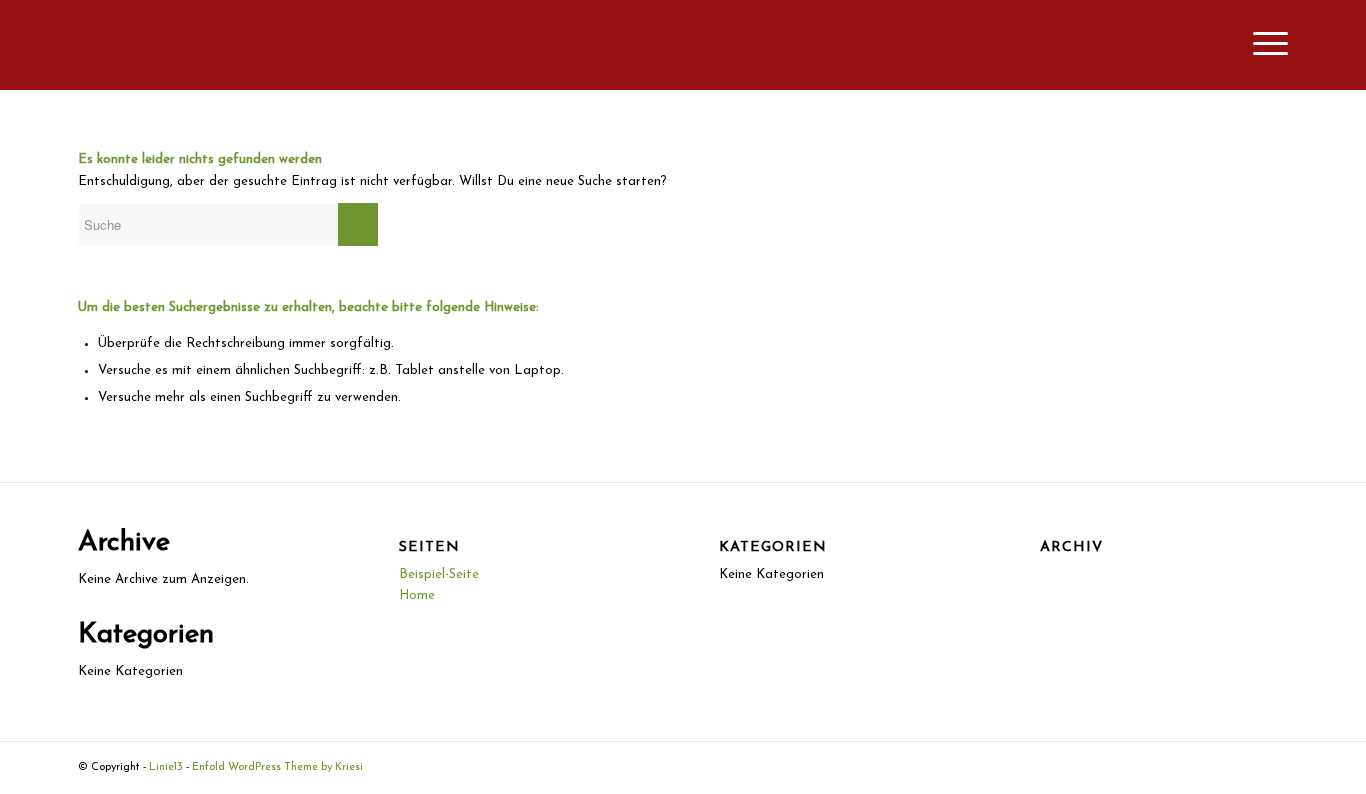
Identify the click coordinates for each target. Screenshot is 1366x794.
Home (417, 595)
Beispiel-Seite (439, 574)
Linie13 (166, 767)
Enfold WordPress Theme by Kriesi (277, 767)
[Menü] (1264, 45)
